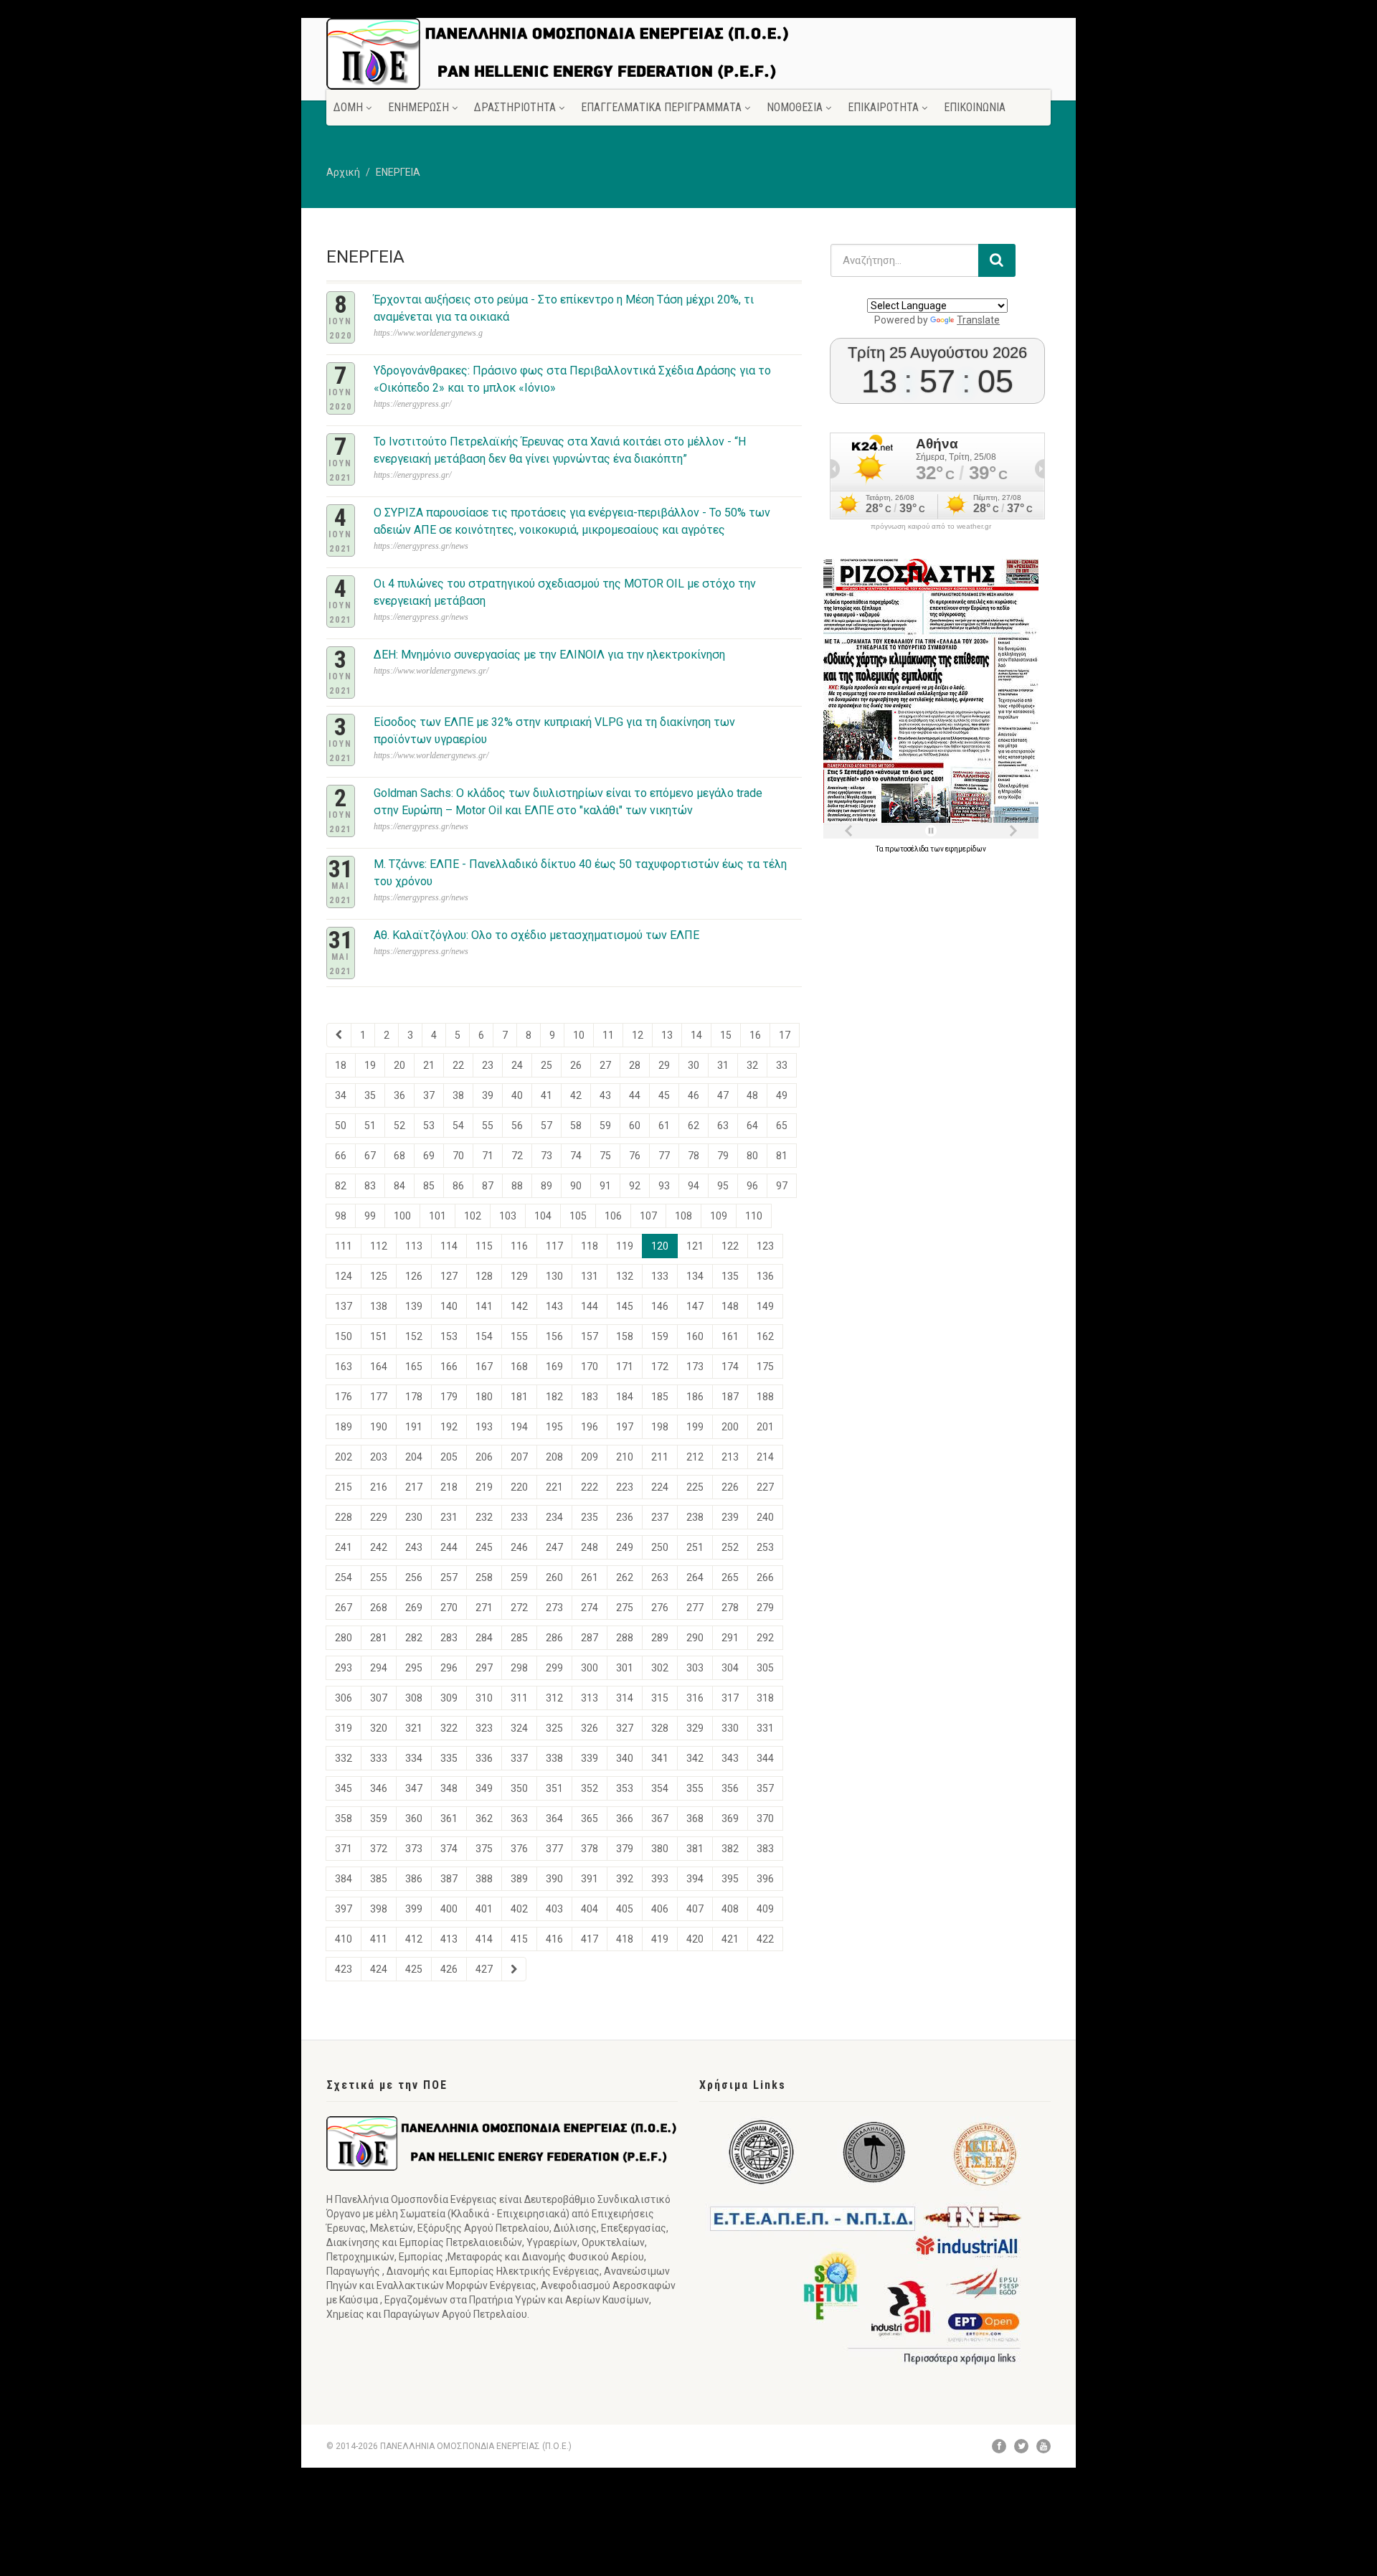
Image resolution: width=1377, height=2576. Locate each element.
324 (519, 1728)
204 (414, 1457)
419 (660, 1939)
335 (449, 1758)
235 (590, 1517)
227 (765, 1487)
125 (379, 1276)
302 (660, 1668)
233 (519, 1517)
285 (519, 1638)
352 (590, 1788)
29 (664, 1065)
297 (484, 1668)
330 (730, 1728)
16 (755, 1035)
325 (554, 1728)
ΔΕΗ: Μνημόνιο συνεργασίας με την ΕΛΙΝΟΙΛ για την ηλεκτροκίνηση (549, 655)
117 (554, 1246)
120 (660, 1246)
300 (590, 1668)
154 (484, 1336)
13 (667, 1035)
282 (414, 1638)
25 (546, 1065)
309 (449, 1698)
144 (590, 1306)
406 (660, 1909)
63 (723, 1126)
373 (414, 1849)
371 (344, 1849)
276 (660, 1608)
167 (484, 1367)
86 (458, 1186)
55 (488, 1126)
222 (590, 1487)
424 (379, 1969)
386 (414, 1879)
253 (765, 1547)
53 (429, 1126)
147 (695, 1306)
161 (730, 1336)
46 (694, 1095)
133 (660, 1276)
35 (370, 1095)
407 (695, 1909)
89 (546, 1186)
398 (379, 1909)
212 (695, 1457)
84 (399, 1186)
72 (517, 1156)
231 (449, 1517)
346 (379, 1788)
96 (752, 1186)
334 (414, 1758)
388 (484, 1879)
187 (730, 1397)
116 (519, 1246)
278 (730, 1608)
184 (625, 1397)
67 (370, 1156)
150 (344, 1336)
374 (449, 1849)
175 (765, 1367)
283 (449, 1638)
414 (484, 1939)
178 (414, 1397)
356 (730, 1788)
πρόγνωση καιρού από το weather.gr (931, 527)
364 (554, 1818)
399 (414, 1909)
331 (765, 1728)
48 (752, 1095)
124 (344, 1276)
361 (449, 1818)
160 (695, 1336)
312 (554, 1698)
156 (554, 1336)
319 (344, 1728)
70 (458, 1156)
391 (590, 1879)
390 (554, 1879)
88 (517, 1186)
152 (414, 1336)
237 (660, 1517)
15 (726, 1035)
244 (449, 1547)
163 (344, 1367)
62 (694, 1126)
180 (484, 1397)
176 (344, 1397)
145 (625, 1306)
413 (449, 1939)
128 (484, 1276)
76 (635, 1156)
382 (730, 1849)
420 (695, 1939)
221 (554, 1487)
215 (344, 1487)
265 (730, 1577)
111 (344, 1246)
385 (379, 1879)
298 (519, 1668)
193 (484, 1427)
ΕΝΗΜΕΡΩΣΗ (418, 107)
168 (519, 1367)
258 (484, 1577)
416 (554, 1939)
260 (554, 1577)
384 (344, 1879)
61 (664, 1126)
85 (429, 1186)
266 (765, 1577)
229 (379, 1517)
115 (484, 1246)
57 (546, 1126)
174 (730, 1367)
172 (660, 1367)
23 (488, 1065)
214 (765, 1457)
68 (399, 1156)
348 (449, 1788)
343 (730, 1758)
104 (543, 1216)
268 (379, 1608)
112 (379, 1246)
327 (625, 1728)
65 (782, 1126)
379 (625, 1849)
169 (554, 1367)
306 (344, 1698)
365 (590, 1818)
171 (625, 1367)
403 (554, 1909)
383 (765, 1849)
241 (344, 1547)
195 (554, 1427)
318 (765, 1698)
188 (765, 1397)
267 (344, 1608)
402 (519, 1909)
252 (730, 1547)
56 (517, 1126)
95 (723, 1186)
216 (379, 1487)
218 (449, 1487)
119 (625, 1246)
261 (590, 1577)
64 (752, 1126)
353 (625, 1788)
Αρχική (343, 172)
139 (414, 1306)
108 (683, 1216)
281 (379, 1638)
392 (625, 1879)
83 (370, 1186)
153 (449, 1336)
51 (370, 1126)
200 (730, 1427)
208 (554, 1457)
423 (344, 1969)
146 (660, 1306)
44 (635, 1095)
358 (344, 1818)
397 (344, 1909)
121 (695, 1246)
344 (765, 1758)
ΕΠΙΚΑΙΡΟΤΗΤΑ (883, 107)
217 (414, 1487)
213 (730, 1457)
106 (613, 1216)
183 (590, 1397)
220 (519, 1487)
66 (341, 1156)
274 (590, 1608)
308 (414, 1698)
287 (590, 1638)
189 (344, 1427)
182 (554, 1397)
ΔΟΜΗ (348, 107)
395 (730, 1879)
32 (752, 1065)
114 (449, 1246)
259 (519, 1577)
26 (576, 1065)
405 (625, 1909)
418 (625, 1939)
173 (695, 1367)
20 (399, 1065)
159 (660, 1336)
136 (765, 1276)
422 (765, 1939)
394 (695, 1879)
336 (484, 1758)
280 (344, 1638)
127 (449, 1276)
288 (625, 1638)
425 (414, 1969)
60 (635, 1126)
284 (484, 1638)
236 (625, 1517)
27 (605, 1065)
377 (554, 1849)
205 (449, 1457)
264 (695, 1577)
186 (695, 1397)
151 (379, 1336)
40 (517, 1095)
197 (625, 1427)
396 (765, 1879)
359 (379, 1818)
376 (519, 1849)
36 (399, 1095)
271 (484, 1608)
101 (437, 1216)
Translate (978, 320)
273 (554, 1608)
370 (765, 1818)
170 (590, 1367)
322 (449, 1728)
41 (546, 1095)
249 (625, 1547)
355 (695, 1788)
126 (414, 1276)
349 (484, 1788)
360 (414, 1818)
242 (379, 1547)
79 (723, 1156)
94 (694, 1186)
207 (519, 1457)
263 (660, 1577)
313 (590, 1698)
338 (554, 1758)
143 (554, 1306)
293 (344, 1668)
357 (765, 1788)
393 (660, 1879)
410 (344, 1939)
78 (694, 1156)
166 (449, 1367)
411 (379, 1939)
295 (414, 1668)
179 (449, 1397)
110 (754, 1216)
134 (695, 1276)
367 (660, 1818)
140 (449, 1306)
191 (414, 1427)
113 (414, 1246)
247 (554, 1547)
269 (414, 1608)
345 (344, 1788)
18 (341, 1065)
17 (785, 1035)
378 (590, 1849)
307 (379, 1698)
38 (458, 1095)
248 (590, 1547)
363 (519, 1818)
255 (379, 1577)
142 (519, 1306)
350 (519, 1788)
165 (414, 1367)
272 (519, 1608)
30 (694, 1065)
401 (484, 1909)
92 (635, 1186)
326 (590, 1728)
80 (752, 1156)
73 (546, 1156)
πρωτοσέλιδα (908, 849)
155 (519, 1336)
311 (519, 1698)
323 (484, 1728)
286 (554, 1638)
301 (625, 1668)
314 (625, 1698)
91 (605, 1186)
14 (696, 1035)
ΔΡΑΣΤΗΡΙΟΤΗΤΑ (515, 107)
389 (519, 1879)
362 (484, 1818)
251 (695, 1547)
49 (782, 1095)
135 (730, 1276)
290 (695, 1638)
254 (344, 1577)
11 (608, 1035)
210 (625, 1457)
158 (625, 1336)
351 (554, 1788)
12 (638, 1035)
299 (554, 1668)
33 (782, 1065)
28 (635, 1065)
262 (625, 1577)
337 (519, 1758)
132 (625, 1276)
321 (414, 1728)
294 (379, 1668)
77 (664, 1156)
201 (765, 1427)
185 (660, 1397)
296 (449, 1668)
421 (730, 1939)
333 (379, 1758)
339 (590, 1758)
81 (782, 1156)
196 (590, 1427)
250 (660, 1547)
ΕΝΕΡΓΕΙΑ (398, 172)
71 (488, 1156)
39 (488, 1095)
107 (648, 1216)
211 (660, 1457)
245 (484, 1547)
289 (660, 1638)
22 (458, 1065)
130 (554, 1276)
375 (484, 1849)
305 (765, 1668)
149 (765, 1306)
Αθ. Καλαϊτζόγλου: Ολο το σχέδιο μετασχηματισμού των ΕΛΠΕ (536, 935)
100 (402, 1216)
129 (519, 1276)
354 (660, 1788)
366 (625, 1818)
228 (344, 1517)
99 (370, 1216)
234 (554, 1517)
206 (484, 1457)
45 (664, 1095)
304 (730, 1668)
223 (625, 1487)
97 (782, 1186)
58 (576, 1126)
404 (590, 1909)
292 (765, 1638)
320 (379, 1728)
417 (590, 1939)
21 (429, 1065)
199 (695, 1427)
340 (625, 1758)
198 (660, 1427)
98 (341, 1216)
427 (484, 1969)
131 (590, 1276)
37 (429, 1095)
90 (576, 1186)
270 (449, 1608)
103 (508, 1216)
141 (484, 1306)
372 (379, 1849)
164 (379, 1367)
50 (341, 1126)
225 (695, 1487)
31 (723, 1065)
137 (344, 1306)
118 (590, 1246)
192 (449, 1427)
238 (695, 1517)
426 (449, 1969)
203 (379, 1457)
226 (730, 1487)
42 (576, 1095)
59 (605, 1126)
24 (517, 1065)
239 (730, 1517)
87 (488, 1186)
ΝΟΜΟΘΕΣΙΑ (795, 107)
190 (379, 1427)
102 (473, 1216)
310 (484, 1698)
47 (723, 1095)
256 (414, 1577)
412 (414, 1939)
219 (484, 1487)
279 (765, 1608)
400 (449, 1909)
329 (695, 1728)
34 (341, 1095)
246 (519, 1547)
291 (730, 1638)
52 (399, 1126)
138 (379, 1306)
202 (344, 1457)
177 (379, 1397)
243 (414, 1547)
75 (605, 1156)
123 (765, 1246)
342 (695, 1758)
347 (414, 1788)
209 (590, 1457)
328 (660, 1728)
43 (605, 1095)
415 (519, 1939)
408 (730, 1909)
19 (370, 1065)
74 (576, 1156)
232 (484, 1517)
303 (695, 1668)
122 (730, 1246)
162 (765, 1336)
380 (660, 1849)
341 (660, 1758)
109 (719, 1216)
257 (449, 1577)
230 (414, 1517)
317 (730, 1698)
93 (664, 1186)
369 (730, 1818)
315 (660, 1698)
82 (341, 1186)
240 (765, 1517)
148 (730, 1306)
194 (519, 1427)
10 (579, 1035)
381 (695, 1849)
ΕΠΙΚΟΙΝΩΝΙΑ (975, 107)
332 (344, 1758)
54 (458, 1126)
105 (578, 1216)
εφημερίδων (966, 849)
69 (429, 1156)
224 (660, 1487)
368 (695, 1818)
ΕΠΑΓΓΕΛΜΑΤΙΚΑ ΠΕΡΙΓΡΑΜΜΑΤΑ (661, 107)
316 (695, 1698)
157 (590, 1336)
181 (519, 1397)
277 (695, 1608)
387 (449, 1879)
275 (625, 1608)
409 (765, 1909)
